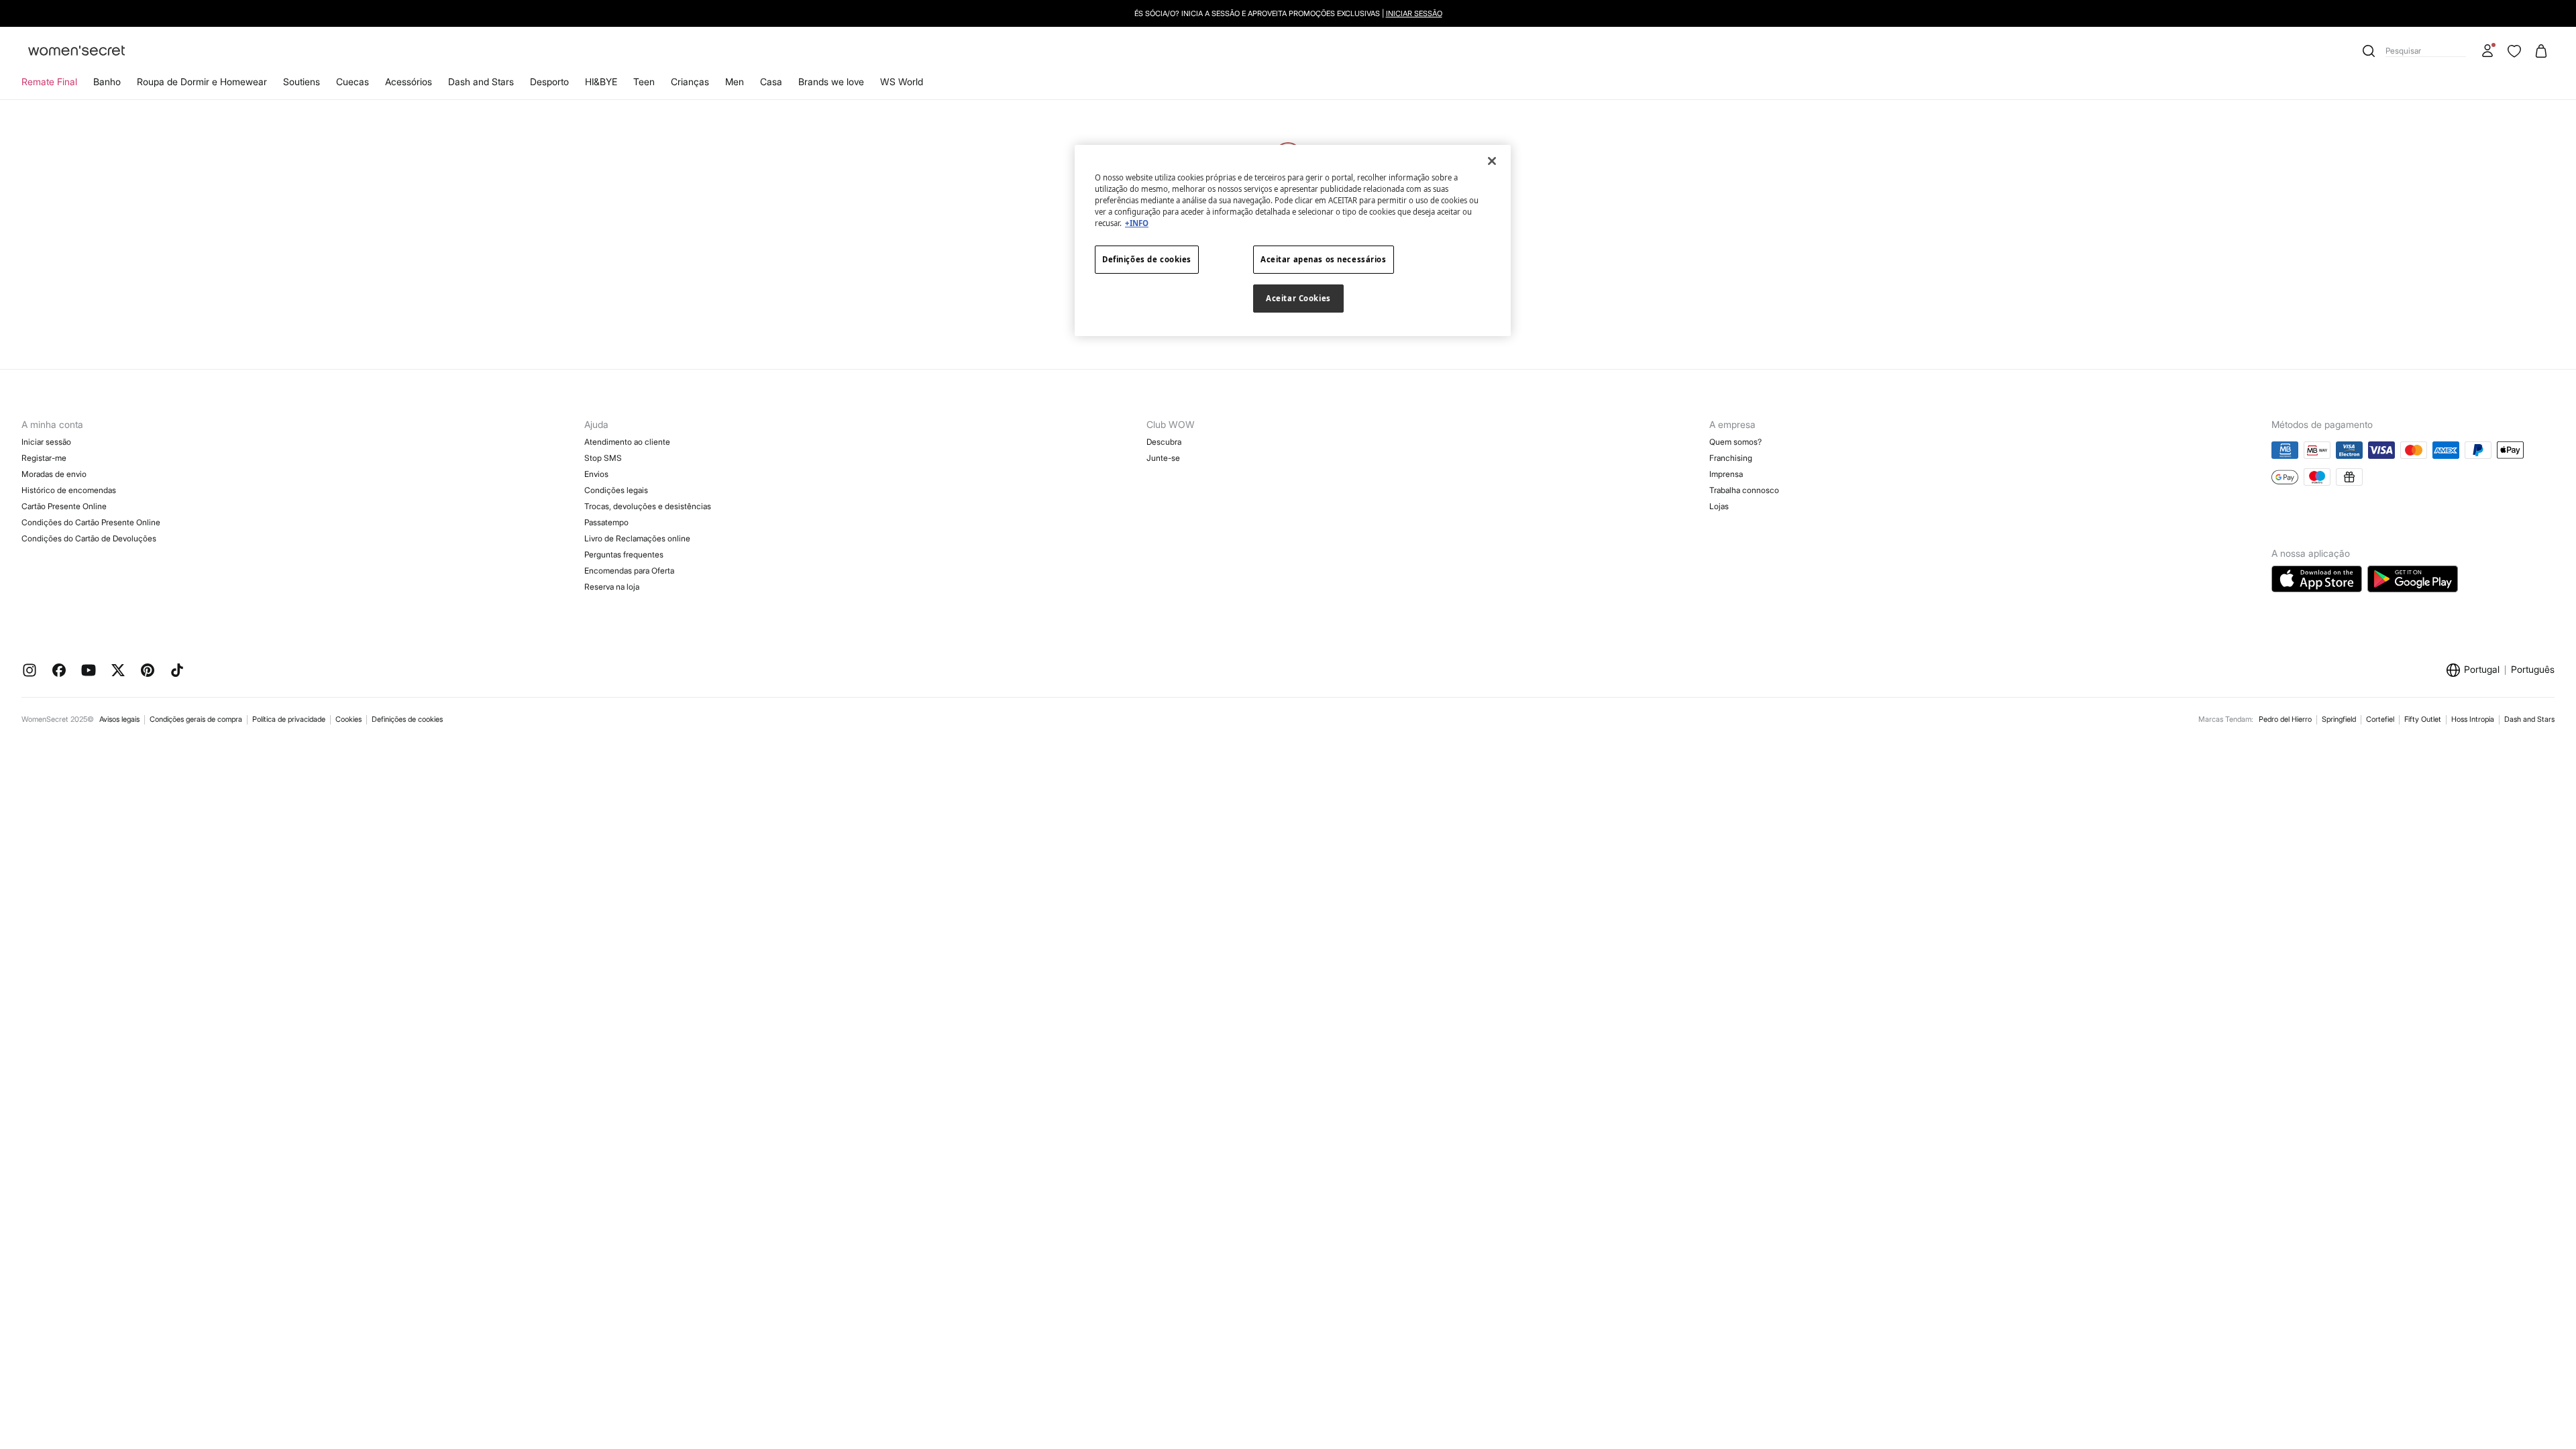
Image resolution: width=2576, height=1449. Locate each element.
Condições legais (616, 490)
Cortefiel (2380, 719)
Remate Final (49, 82)
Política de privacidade (289, 719)
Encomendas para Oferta (629, 571)
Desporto (549, 82)
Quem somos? (1735, 442)
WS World (902, 82)
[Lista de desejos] (2514, 51)
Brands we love (831, 82)
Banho (107, 82)
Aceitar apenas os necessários (1324, 259)
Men (735, 82)
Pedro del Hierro (2285, 719)
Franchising (1731, 458)
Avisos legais (119, 719)
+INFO (1137, 223)
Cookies (348, 719)
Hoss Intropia (2473, 719)
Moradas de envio (54, 474)
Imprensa (1726, 474)
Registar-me (44, 458)
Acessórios (409, 82)
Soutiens (302, 82)
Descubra (1164, 442)
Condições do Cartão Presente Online (91, 522)
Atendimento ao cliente (627, 442)
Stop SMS (603, 458)
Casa (771, 82)
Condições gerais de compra (196, 719)
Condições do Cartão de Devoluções (89, 538)
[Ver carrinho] (2541, 51)
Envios (596, 474)
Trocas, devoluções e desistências (648, 506)
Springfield (2339, 719)
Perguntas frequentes (624, 554)
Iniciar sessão (46, 442)
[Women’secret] (76, 51)
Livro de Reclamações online (637, 538)
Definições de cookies (407, 719)
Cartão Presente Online (64, 506)
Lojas (1719, 506)
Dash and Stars (481, 82)
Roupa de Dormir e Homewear (202, 82)
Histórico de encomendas (69, 490)
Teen (644, 82)
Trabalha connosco (1744, 490)
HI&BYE (601, 82)
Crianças (690, 82)
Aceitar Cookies (1298, 298)
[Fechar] (1492, 161)
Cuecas (353, 82)
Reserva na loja (612, 587)
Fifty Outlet (2423, 719)
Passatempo (606, 522)
